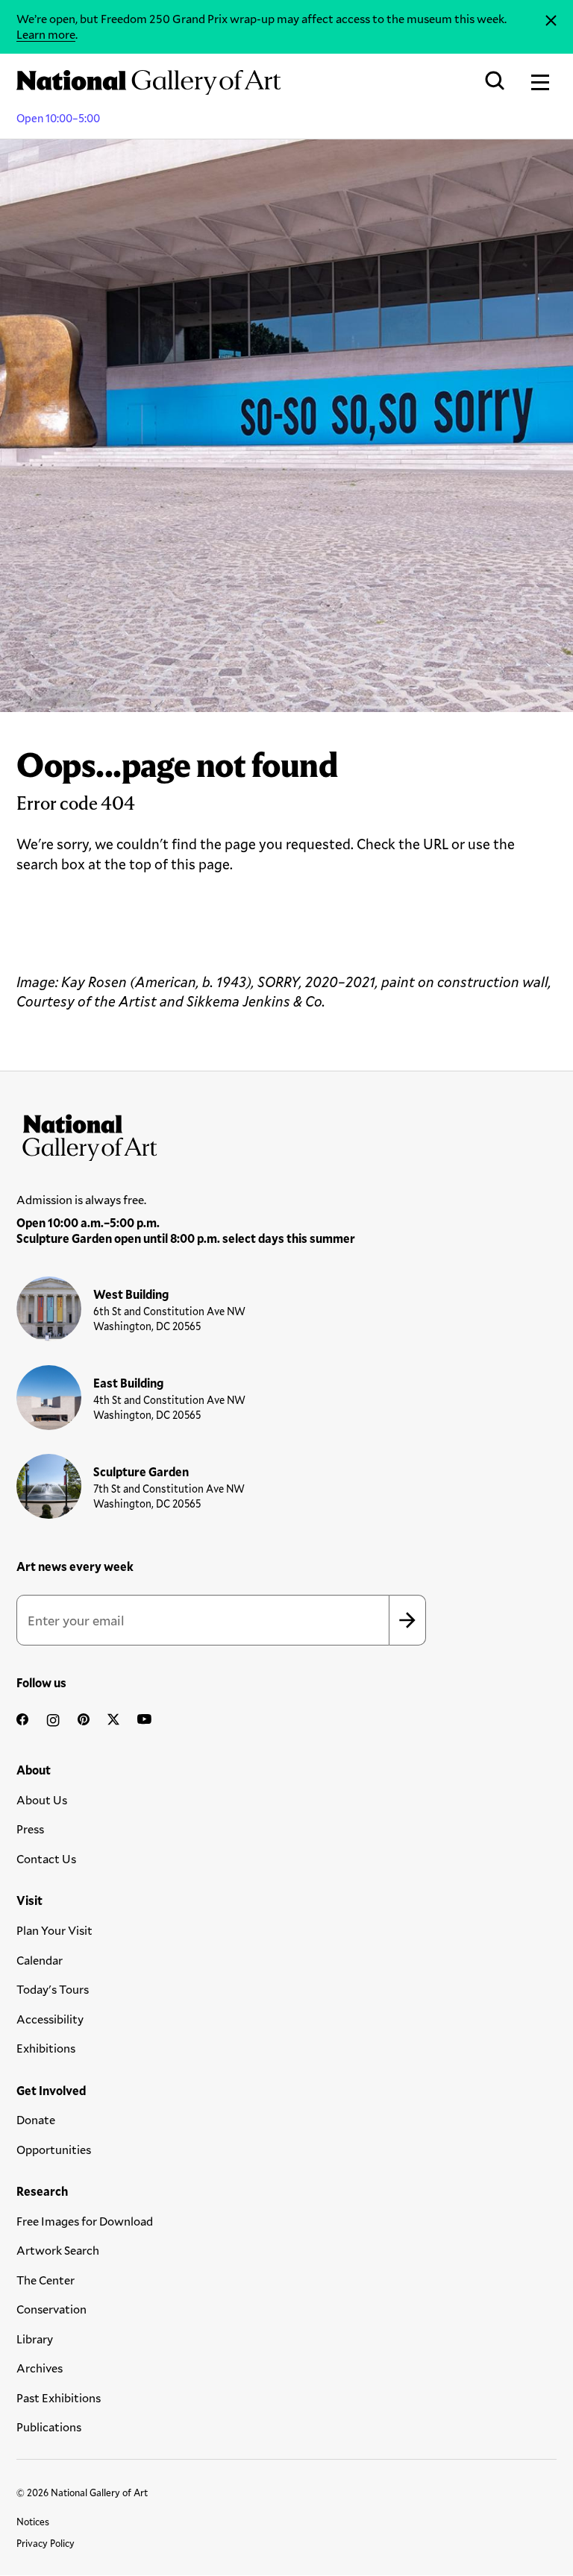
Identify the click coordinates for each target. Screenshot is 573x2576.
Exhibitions (46, 2048)
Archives (40, 2368)
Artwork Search (58, 2250)
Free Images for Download (85, 2221)
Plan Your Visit (54, 1930)
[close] (551, 21)
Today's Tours (53, 1989)
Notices (33, 2522)
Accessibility (50, 2019)
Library (35, 2339)
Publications (49, 2427)
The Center (46, 2280)
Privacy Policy (46, 2543)
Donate (36, 2119)
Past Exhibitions (59, 2397)
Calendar (40, 1960)
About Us (42, 1799)
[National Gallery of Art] (286, 1134)
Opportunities (54, 2149)
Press (30, 1829)
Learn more (46, 34)
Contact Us (46, 1858)
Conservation (51, 2309)
